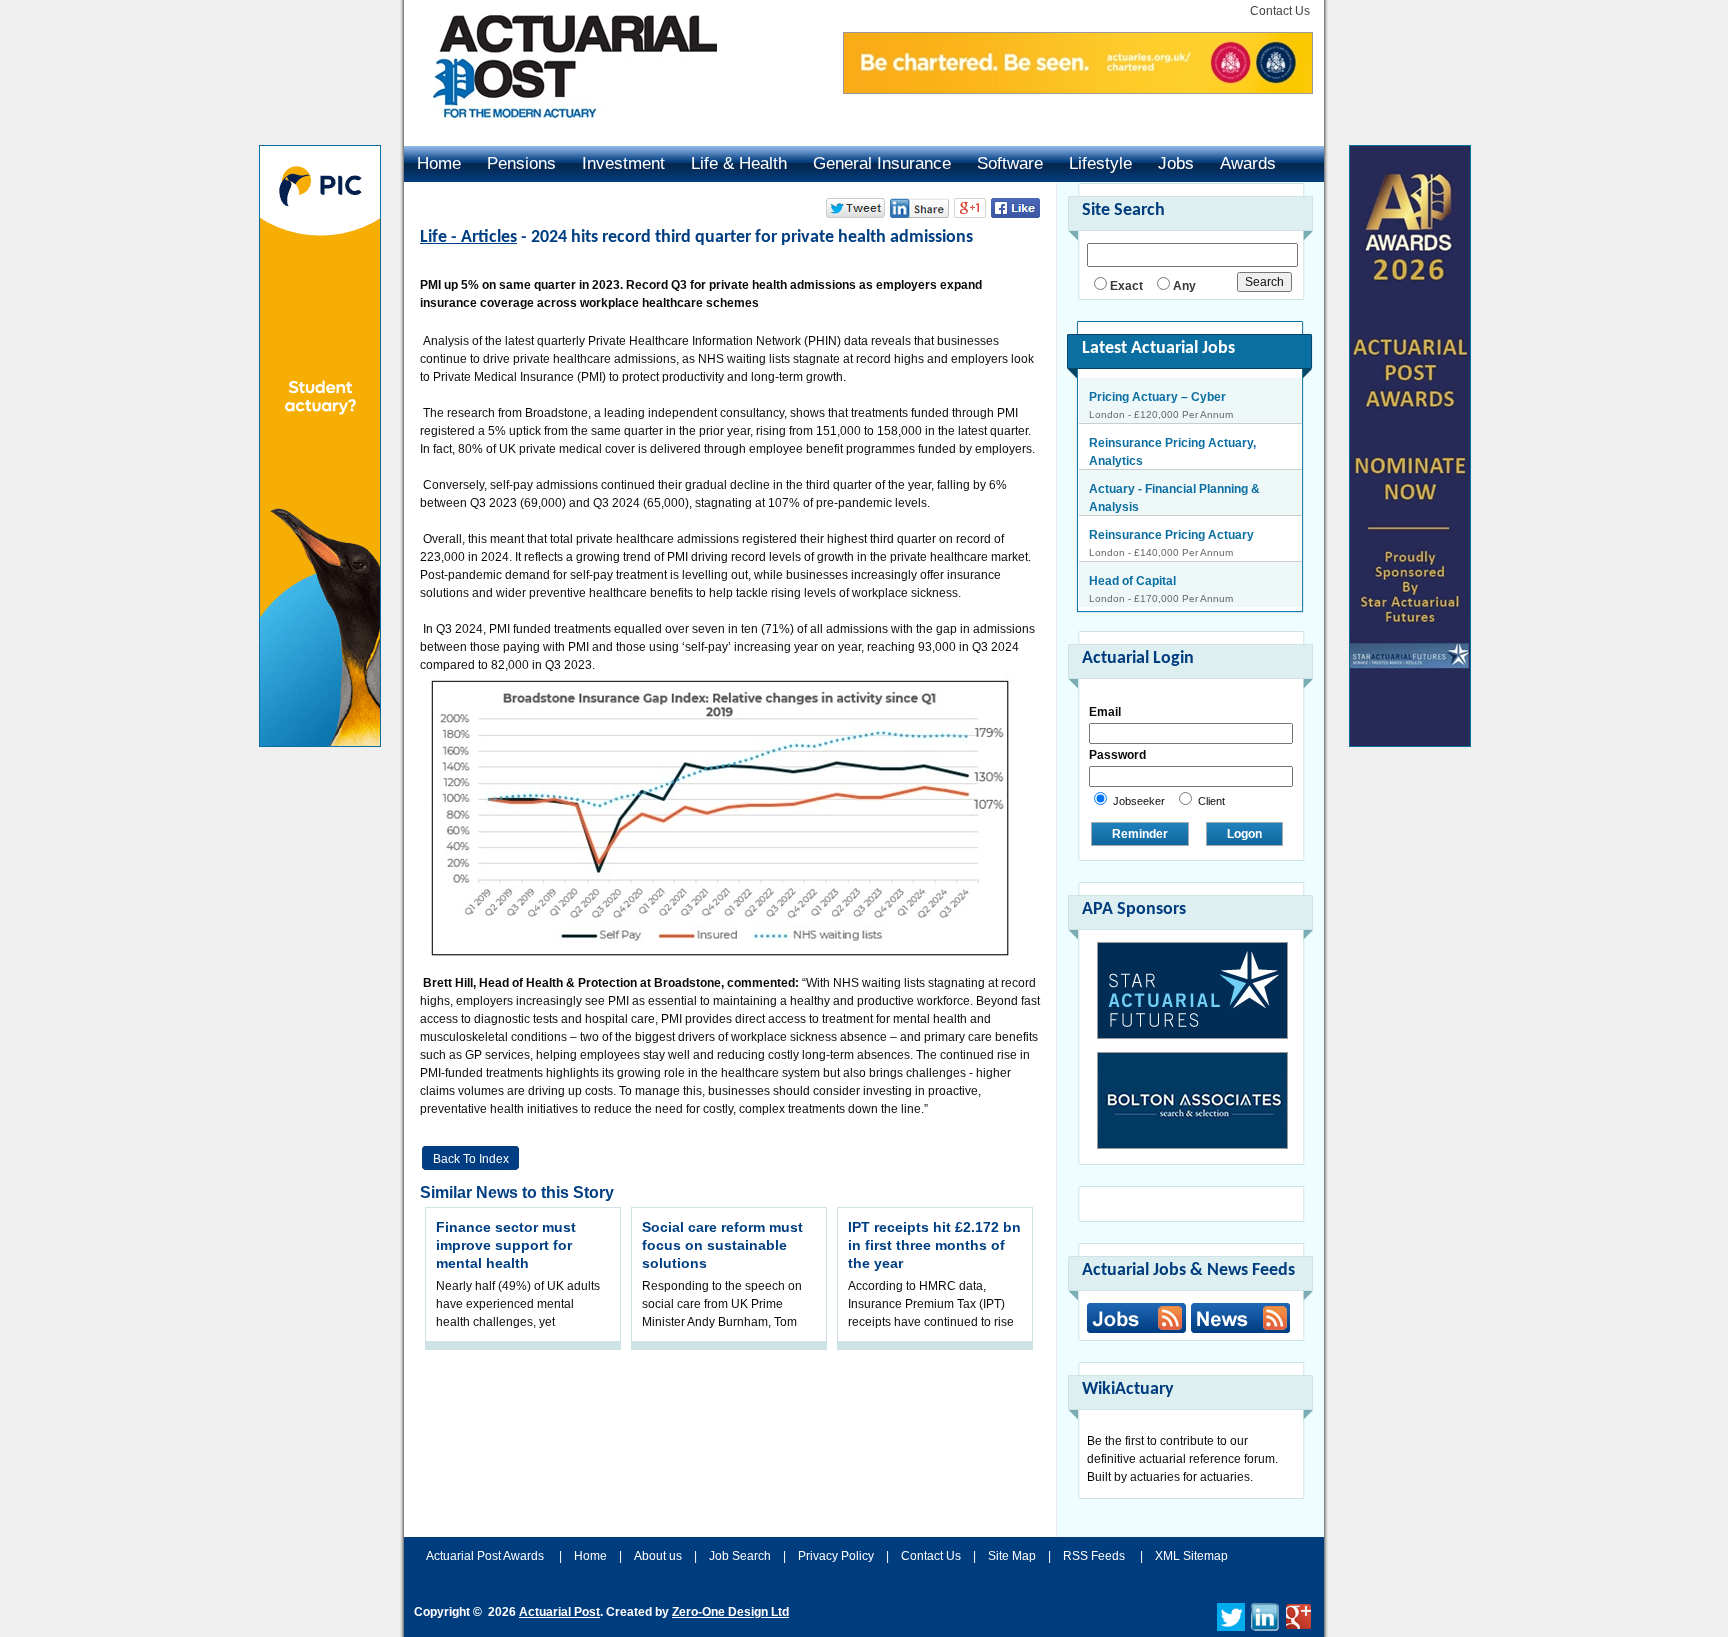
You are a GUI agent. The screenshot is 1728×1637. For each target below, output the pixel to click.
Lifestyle (1100, 163)
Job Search (740, 1556)
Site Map (1012, 1556)
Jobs (1176, 163)
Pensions (521, 163)
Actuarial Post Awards (486, 1556)
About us (658, 1556)
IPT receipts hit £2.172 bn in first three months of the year (934, 1245)
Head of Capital (1132, 535)
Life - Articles (468, 237)
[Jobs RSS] (1136, 1318)
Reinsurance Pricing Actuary (1171, 489)
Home (439, 163)
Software (1010, 163)
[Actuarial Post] (561, 130)
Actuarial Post (559, 1612)
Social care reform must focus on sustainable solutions (722, 1245)
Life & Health (739, 163)
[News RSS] (1238, 1320)
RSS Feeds (1094, 1556)
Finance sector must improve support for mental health (506, 1245)
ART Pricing (1123, 581)
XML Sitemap (1191, 1556)
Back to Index (471, 1159)
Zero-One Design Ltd (730, 1612)
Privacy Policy (836, 1556)
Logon (1244, 834)
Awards (1248, 163)
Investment (623, 163)
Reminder (1140, 834)
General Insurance (882, 163)
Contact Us (1280, 11)
